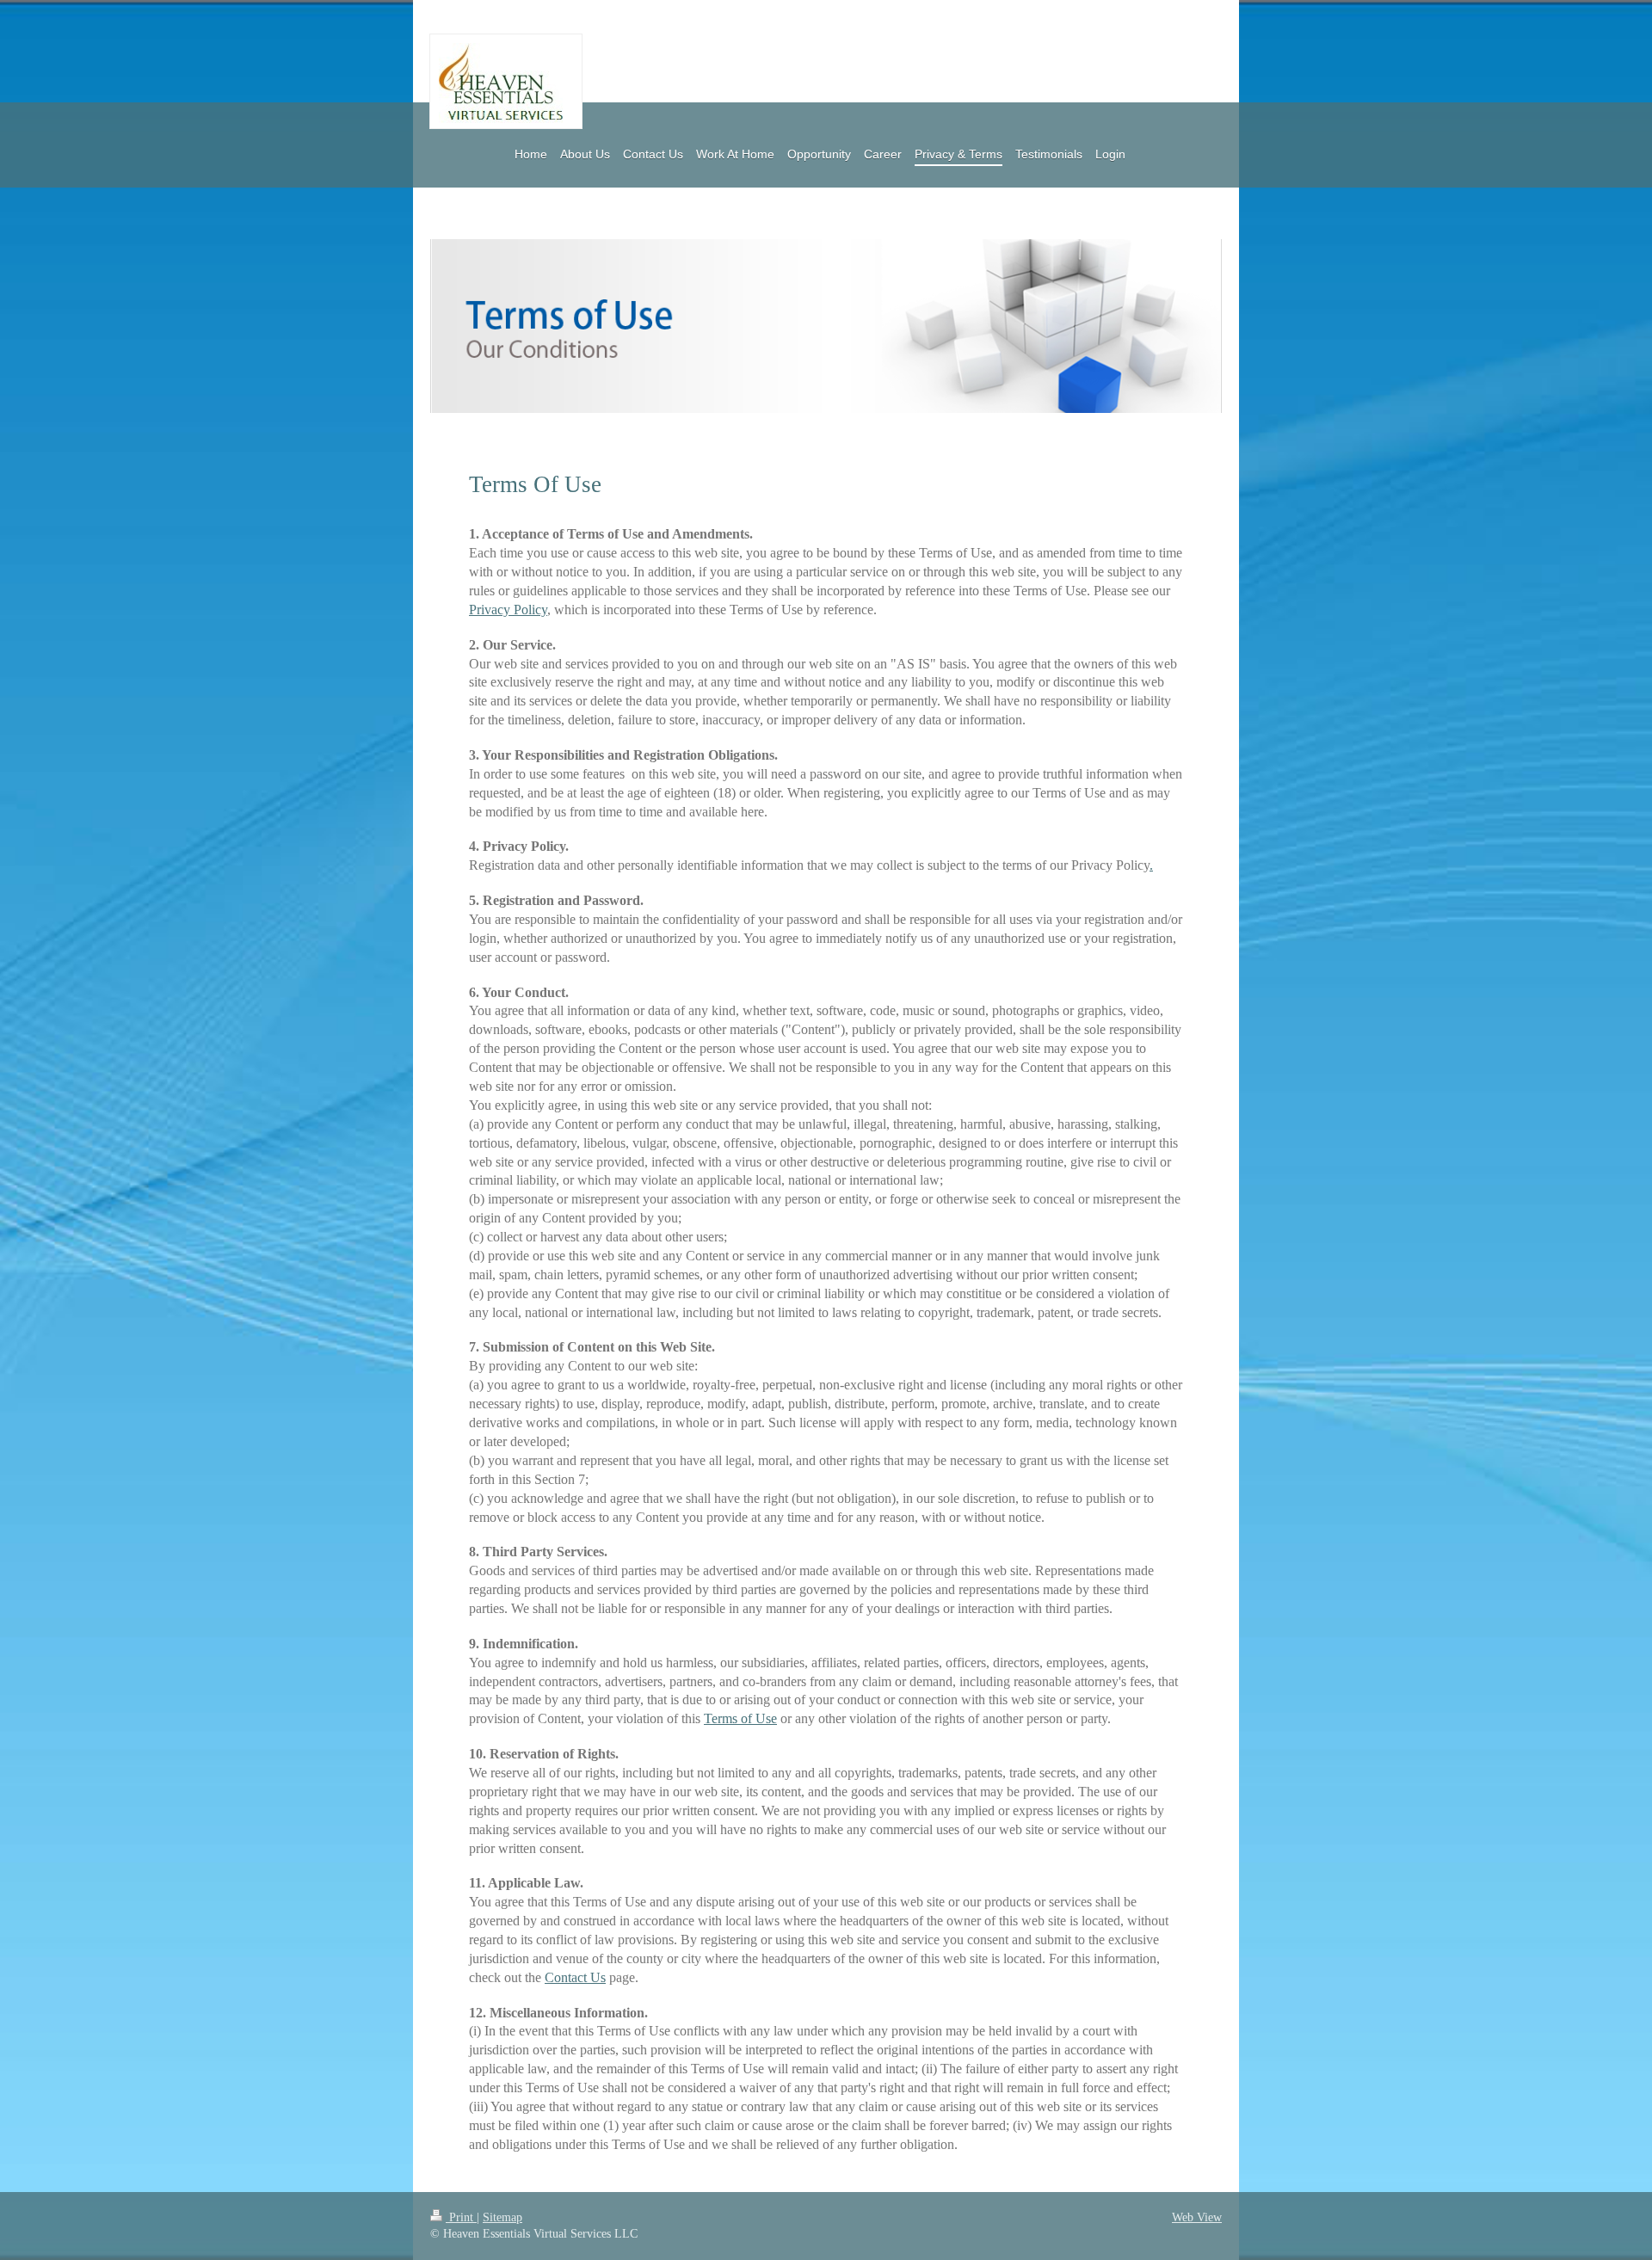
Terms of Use (740, 1718)
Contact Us (575, 1977)
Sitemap (502, 2217)
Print (461, 2217)
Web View (1197, 2217)
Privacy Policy (508, 610)
